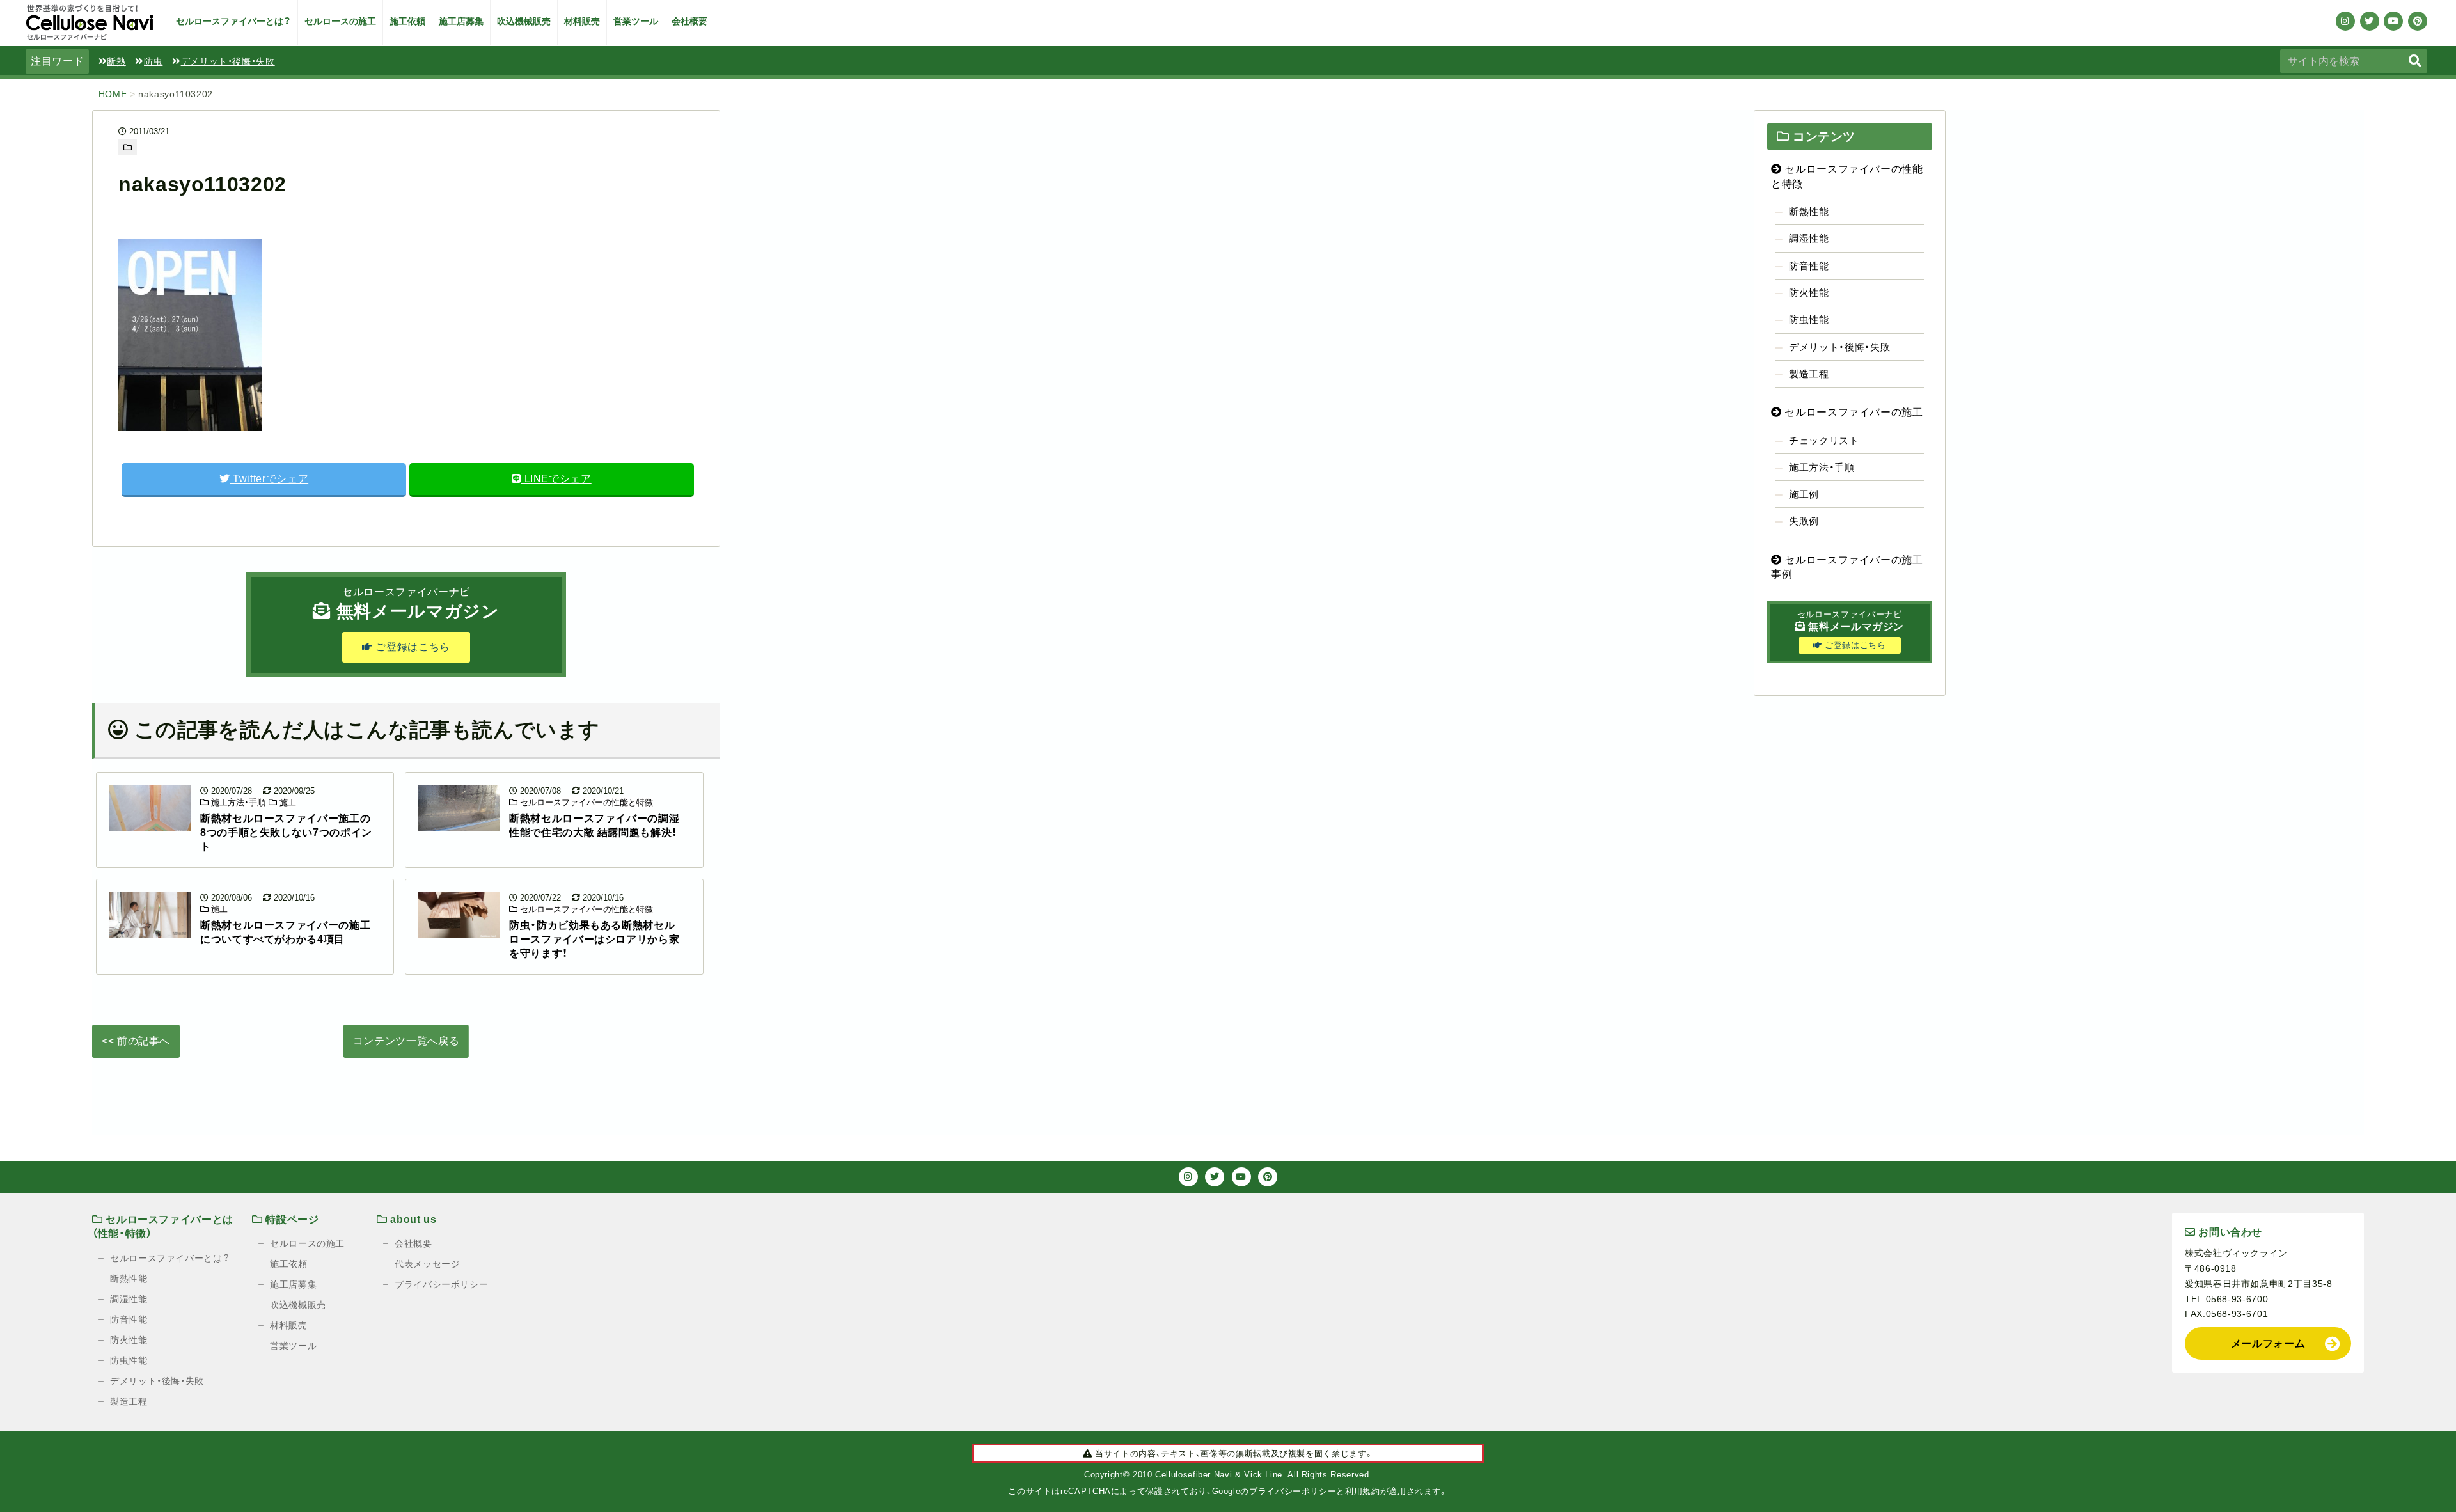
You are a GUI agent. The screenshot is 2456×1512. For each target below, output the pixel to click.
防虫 (153, 61)
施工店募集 (461, 21)
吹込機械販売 (524, 21)
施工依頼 (407, 21)
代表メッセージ (427, 1264)
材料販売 (582, 21)
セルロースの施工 (340, 21)
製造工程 (1809, 374)
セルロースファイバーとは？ (233, 21)
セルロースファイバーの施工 (1853, 412)
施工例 (1804, 494)
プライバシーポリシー (441, 1284)
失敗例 (1804, 521)
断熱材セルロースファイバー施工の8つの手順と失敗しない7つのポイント (286, 833)
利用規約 (1363, 1491)
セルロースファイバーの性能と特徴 (585, 802)
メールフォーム (2268, 1343)
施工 (287, 802)
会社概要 (689, 21)
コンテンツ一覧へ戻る (406, 1041)
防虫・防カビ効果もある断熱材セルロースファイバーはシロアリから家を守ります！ (594, 940)
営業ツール (636, 21)
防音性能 (1809, 266)
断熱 (116, 61)
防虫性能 (1809, 319)
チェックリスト (1824, 440)
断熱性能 (1809, 211)
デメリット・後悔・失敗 (228, 61)
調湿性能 (1809, 238)
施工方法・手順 (237, 802)
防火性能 (1809, 293)
